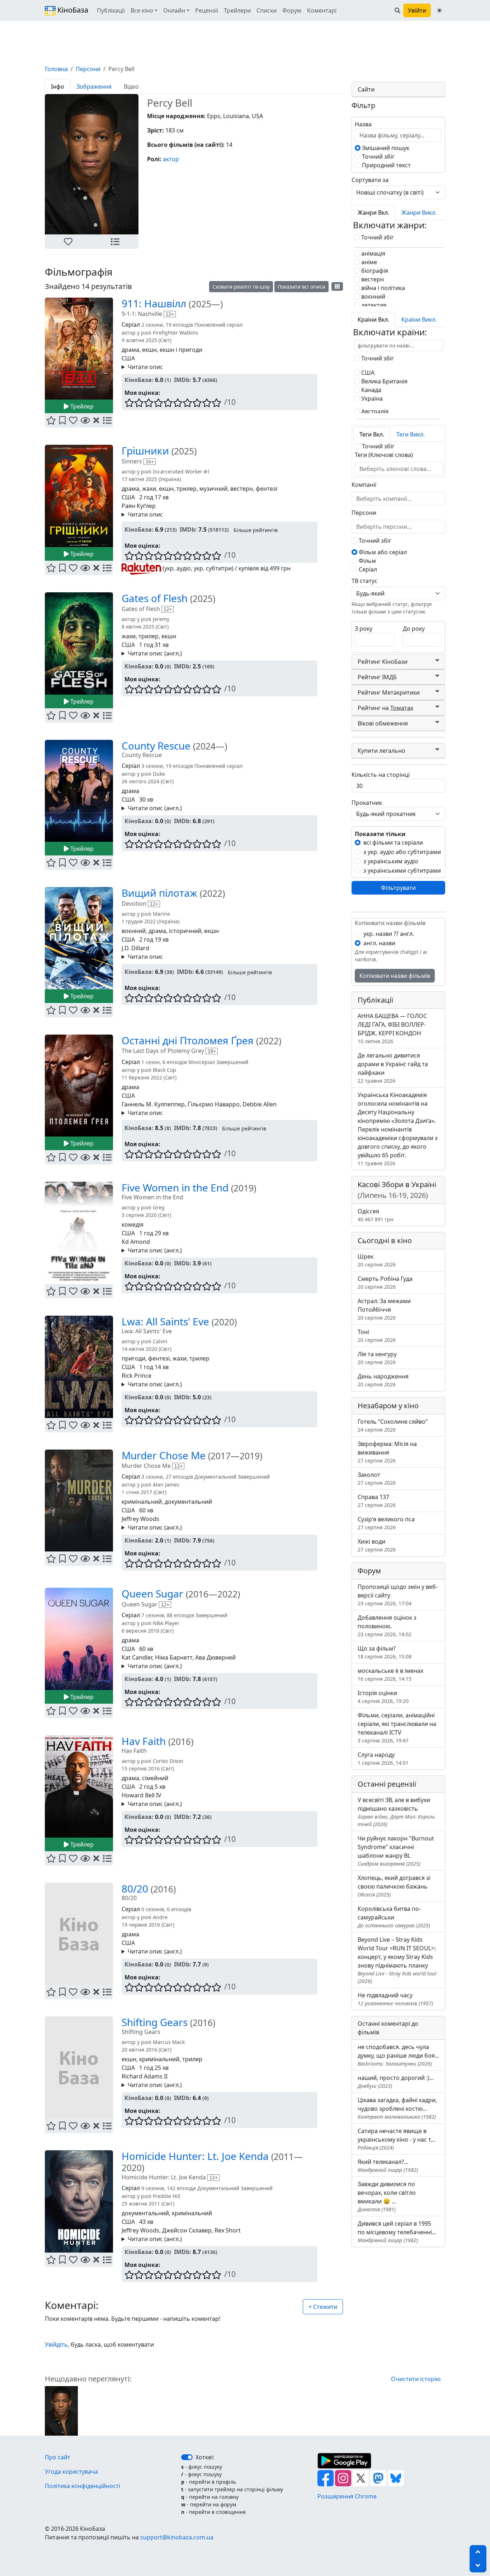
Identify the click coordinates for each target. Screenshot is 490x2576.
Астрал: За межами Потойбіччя (384, 1309)
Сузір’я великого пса (386, 1523)
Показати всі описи (301, 287)
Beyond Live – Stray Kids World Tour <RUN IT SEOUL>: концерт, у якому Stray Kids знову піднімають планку (397, 1960)
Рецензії (207, 10)
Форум (292, 10)
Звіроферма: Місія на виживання (387, 1452)
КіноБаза (72, 10)
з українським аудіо (391, 861)
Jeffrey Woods (140, 1519)
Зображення (94, 87)
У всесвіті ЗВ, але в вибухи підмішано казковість (396, 1812)
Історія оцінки (383, 1697)
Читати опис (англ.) (155, 653)
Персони (88, 69)
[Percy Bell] (61, 2410)
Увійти (417, 10)
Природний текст (386, 165)
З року (364, 629)
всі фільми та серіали (393, 843)
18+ (212, 1051)
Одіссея (376, 1215)
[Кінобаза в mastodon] (379, 2478)
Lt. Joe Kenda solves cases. (157, 2239)
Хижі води (377, 1545)
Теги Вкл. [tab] (372, 434)
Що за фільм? (385, 1652)
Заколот (377, 1478)
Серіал (367, 569)
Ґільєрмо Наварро (214, 1104)
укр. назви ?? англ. (389, 934)
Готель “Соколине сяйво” (393, 1425)
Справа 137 (377, 1501)
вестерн (242, 489)
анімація (373, 253)
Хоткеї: (205, 2457)
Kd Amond (136, 1242)
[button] (68, 242)
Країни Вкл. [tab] (373, 319)
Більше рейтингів (256, 530)
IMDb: (183, 380)
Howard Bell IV (142, 1795)
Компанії (364, 485)
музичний (213, 489)
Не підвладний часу (395, 1999)
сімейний (155, 1778)
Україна (371, 398)
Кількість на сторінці (381, 775)
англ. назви (379, 943)
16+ (150, 462)
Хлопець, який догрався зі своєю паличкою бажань (394, 1886)
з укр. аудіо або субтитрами (402, 852)
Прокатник (367, 803)
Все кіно (142, 10)
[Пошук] (397, 10)
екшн (149, 350)
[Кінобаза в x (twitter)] (361, 2478)
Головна (56, 69)
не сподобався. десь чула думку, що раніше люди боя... (398, 2055)
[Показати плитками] (337, 286)
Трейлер (81, 406)
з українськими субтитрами (402, 871)
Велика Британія (384, 381)
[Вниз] (478, 2566)
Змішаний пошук (385, 148)
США (128, 358)
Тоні (377, 1336)
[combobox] (399, 469)
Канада (371, 390)
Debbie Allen (260, 1104)
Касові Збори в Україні (397, 1190)
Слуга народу (383, 1758)
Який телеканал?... (388, 2166)
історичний (185, 931)
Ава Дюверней (215, 1657)
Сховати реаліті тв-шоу (241, 287)
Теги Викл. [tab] (411, 434)
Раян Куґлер (139, 506)
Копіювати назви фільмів (395, 976)
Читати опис (145, 367)
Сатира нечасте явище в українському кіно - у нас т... (396, 2139)
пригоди (133, 1358)
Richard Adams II (145, 2076)
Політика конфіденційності (83, 2486)
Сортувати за (370, 180)
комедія (133, 1224)
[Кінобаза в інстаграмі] (344, 2478)
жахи (149, 489)
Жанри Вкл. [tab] (373, 213)
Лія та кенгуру (377, 1358)
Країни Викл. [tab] (419, 319)
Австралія (374, 411)
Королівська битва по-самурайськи (394, 1917)
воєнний (134, 931)
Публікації (111, 10)
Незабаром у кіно (388, 1406)
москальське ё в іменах (390, 1674)
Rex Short (228, 2230)
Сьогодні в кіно (385, 1240)
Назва (363, 124)
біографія (374, 271)
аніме (368, 262)
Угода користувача (71, 2472)
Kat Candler (137, 1657)
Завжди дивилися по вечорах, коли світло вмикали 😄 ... (387, 2196)
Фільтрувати (398, 888)
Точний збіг (378, 157)
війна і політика (382, 288)
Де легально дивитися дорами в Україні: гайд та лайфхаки (393, 1068)
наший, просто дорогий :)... (396, 2082)
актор (171, 159)
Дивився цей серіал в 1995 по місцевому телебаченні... (397, 2232)
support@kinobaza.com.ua (177, 2537)
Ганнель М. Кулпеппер (153, 1104)
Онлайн (174, 10)
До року (414, 629)
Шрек (377, 1260)
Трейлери (237, 10)
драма (130, 350)
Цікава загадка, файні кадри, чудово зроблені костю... (397, 2108)
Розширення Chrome (347, 2496)
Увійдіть (56, 2344)
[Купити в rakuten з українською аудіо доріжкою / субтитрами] (141, 568)
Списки (267, 10)
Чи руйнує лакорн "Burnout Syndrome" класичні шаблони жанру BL (396, 1851)
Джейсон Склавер (187, 2230)
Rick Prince (136, 1376)
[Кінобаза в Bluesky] (396, 2478)
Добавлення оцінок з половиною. (387, 1626)
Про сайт (58, 2457)
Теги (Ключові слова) (384, 455)
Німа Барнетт (174, 1657)
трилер (187, 489)
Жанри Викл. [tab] (419, 213)
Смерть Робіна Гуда (385, 1282)
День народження (383, 1380)
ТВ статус (364, 581)
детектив (373, 305)
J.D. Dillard (135, 948)
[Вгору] (478, 2552)
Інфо (58, 87)
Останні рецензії (387, 1784)
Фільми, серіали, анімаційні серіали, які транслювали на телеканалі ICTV (397, 1728)
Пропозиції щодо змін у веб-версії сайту (398, 1595)
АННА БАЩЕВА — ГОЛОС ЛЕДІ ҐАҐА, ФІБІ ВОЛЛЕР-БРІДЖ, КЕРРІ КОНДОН (392, 1028)
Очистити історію (416, 2379)
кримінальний (142, 1502)
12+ (170, 314)
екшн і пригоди (181, 350)
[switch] (187, 2457)
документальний (188, 1502)
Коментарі (322, 10)
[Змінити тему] (439, 10)
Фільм (367, 561)
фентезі (267, 489)
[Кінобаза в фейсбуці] (326, 2478)
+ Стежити (323, 2307)
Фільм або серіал (382, 552)
